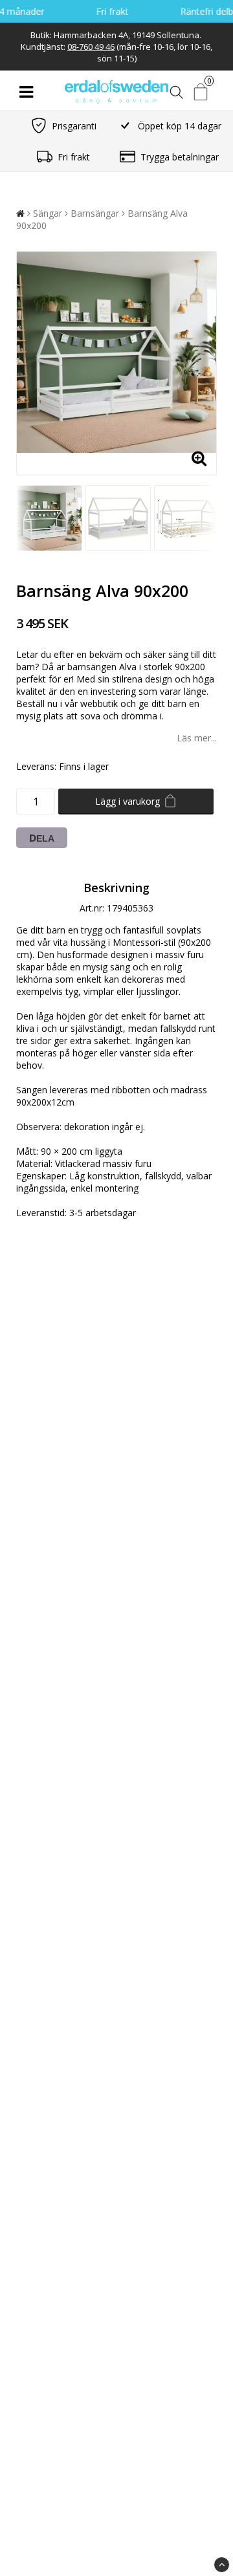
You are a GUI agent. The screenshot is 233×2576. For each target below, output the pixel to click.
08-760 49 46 (91, 47)
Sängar (48, 213)
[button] (202, 92)
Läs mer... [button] (197, 738)
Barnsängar (95, 213)
